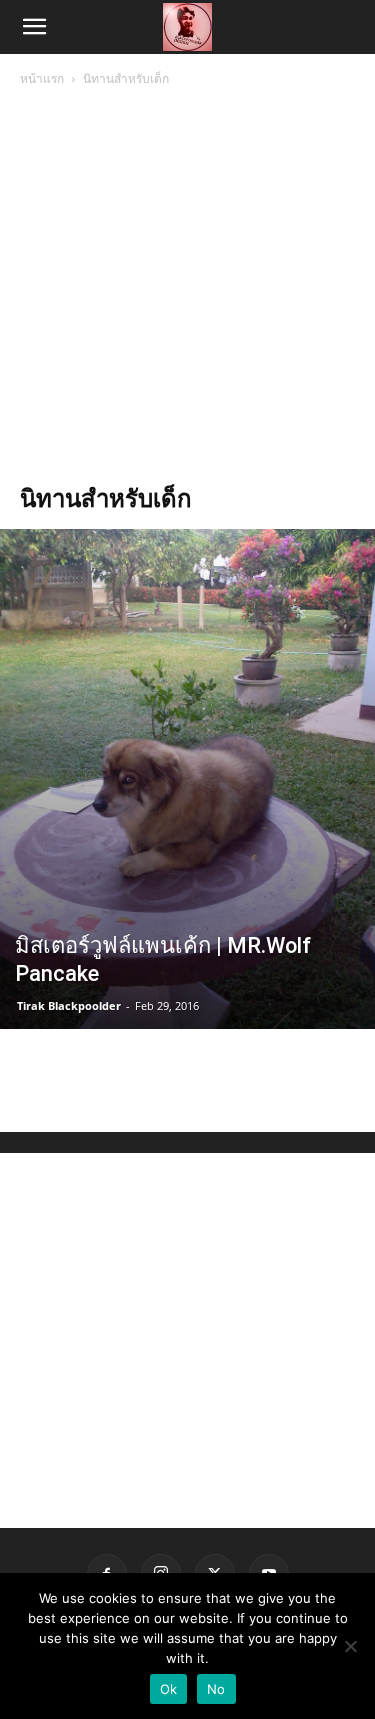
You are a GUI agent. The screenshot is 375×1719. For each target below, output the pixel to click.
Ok (169, 1689)
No (216, 1689)
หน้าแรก (42, 78)
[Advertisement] (187, 287)
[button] (34, 27)
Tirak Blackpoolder (69, 1005)
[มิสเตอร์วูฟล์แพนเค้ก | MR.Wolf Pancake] (187, 779)
